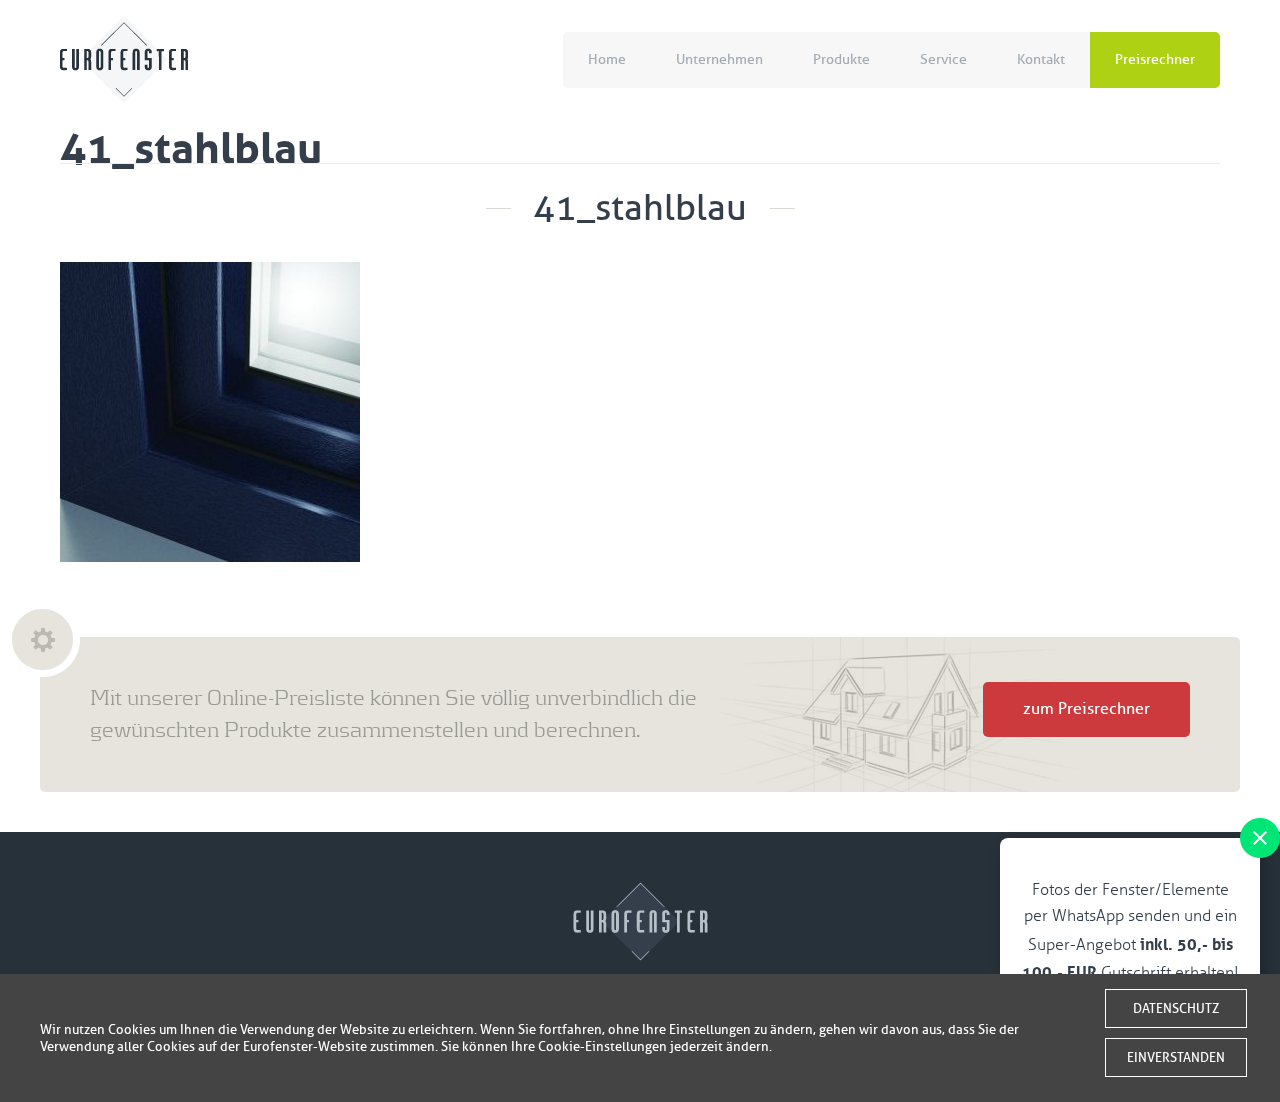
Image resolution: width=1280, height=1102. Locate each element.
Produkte (841, 59)
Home (607, 59)
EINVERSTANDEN (1176, 1057)
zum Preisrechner (1086, 709)
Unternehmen (719, 59)
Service (943, 59)
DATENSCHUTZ (1176, 1008)
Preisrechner (1155, 59)
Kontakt (1041, 59)
